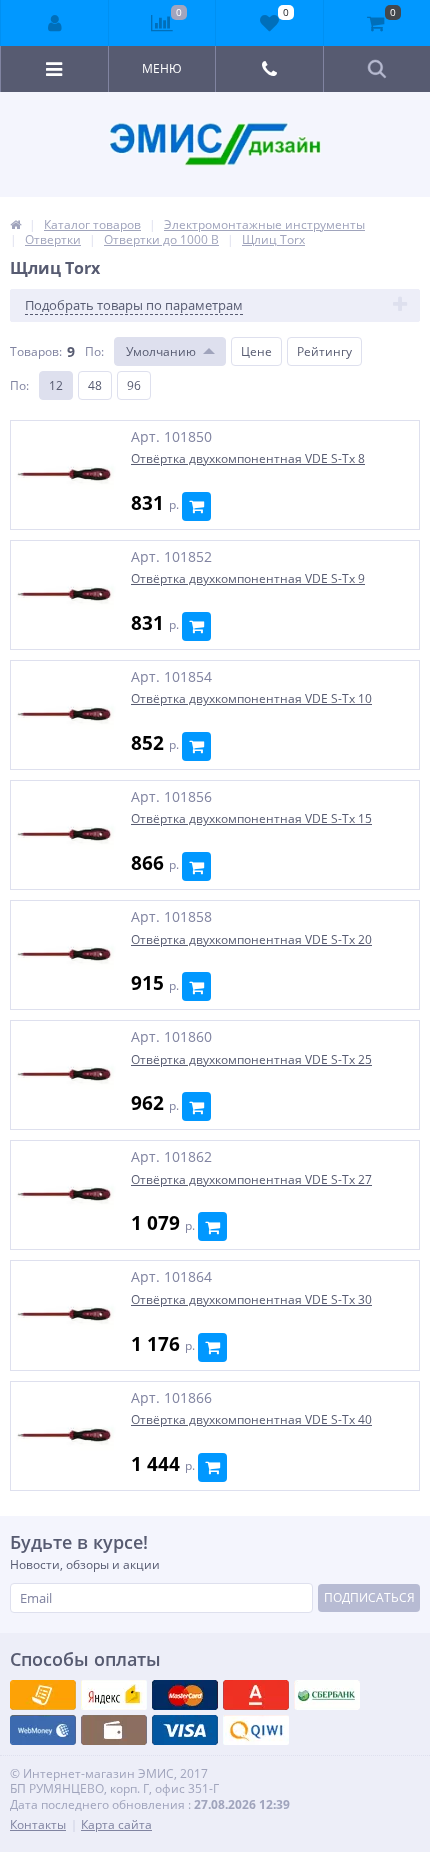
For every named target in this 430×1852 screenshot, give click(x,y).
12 (56, 385)
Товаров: (36, 351)
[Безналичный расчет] (256, 1730)
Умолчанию (161, 351)
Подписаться (369, 1597)
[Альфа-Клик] (43, 1730)
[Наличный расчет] (185, 1730)
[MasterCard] (114, 1695)
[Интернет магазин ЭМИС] (15, 224)
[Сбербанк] (114, 1730)
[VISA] (43, 1695)
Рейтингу (324, 351)
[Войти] (55, 23)
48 (95, 385)
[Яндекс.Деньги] (256, 1695)
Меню (162, 68)
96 (134, 385)
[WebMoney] (185, 1695)
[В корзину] (196, 506)
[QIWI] (327, 1695)
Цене (256, 351)
